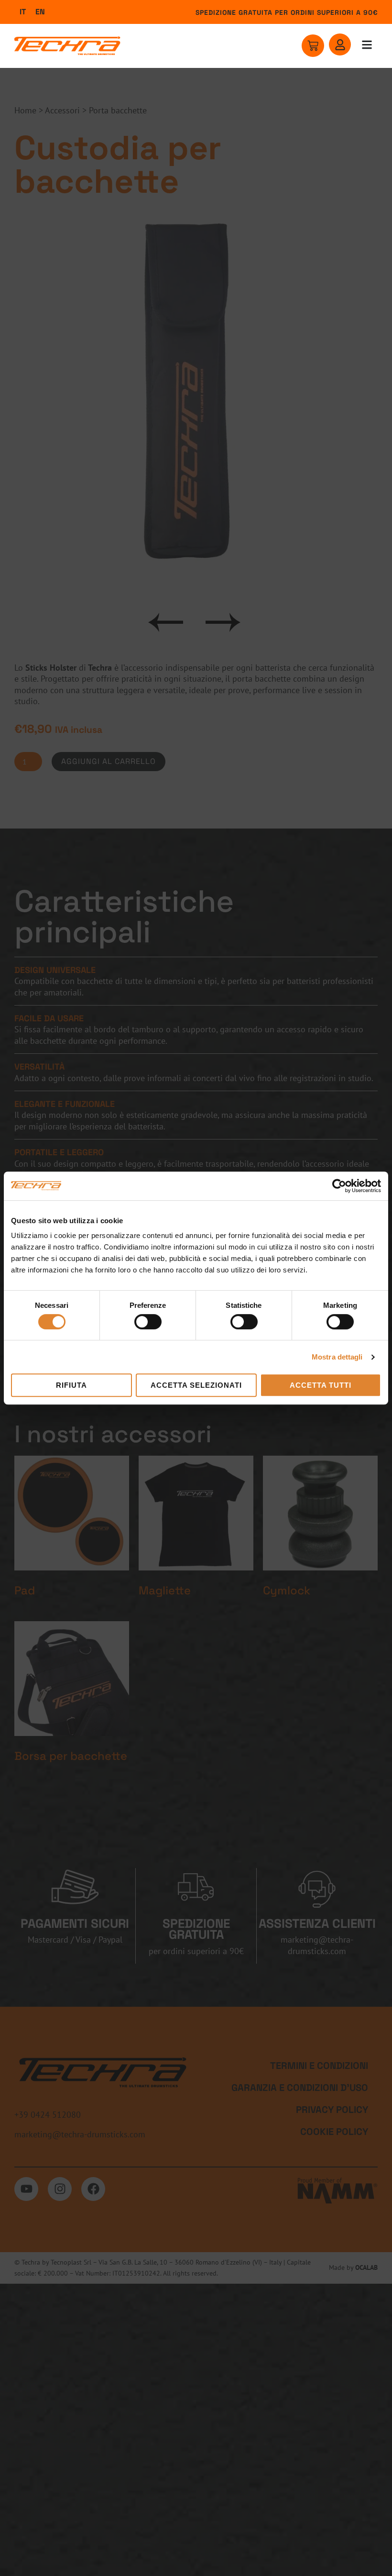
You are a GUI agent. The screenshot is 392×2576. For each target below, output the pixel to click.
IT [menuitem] (23, 12)
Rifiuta (71, 1385)
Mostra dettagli (337, 1357)
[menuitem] (23, 12)
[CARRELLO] (313, 46)
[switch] (148, 1322)
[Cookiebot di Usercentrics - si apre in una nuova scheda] (339, 1186)
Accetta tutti (321, 1385)
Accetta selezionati (196, 1385)
